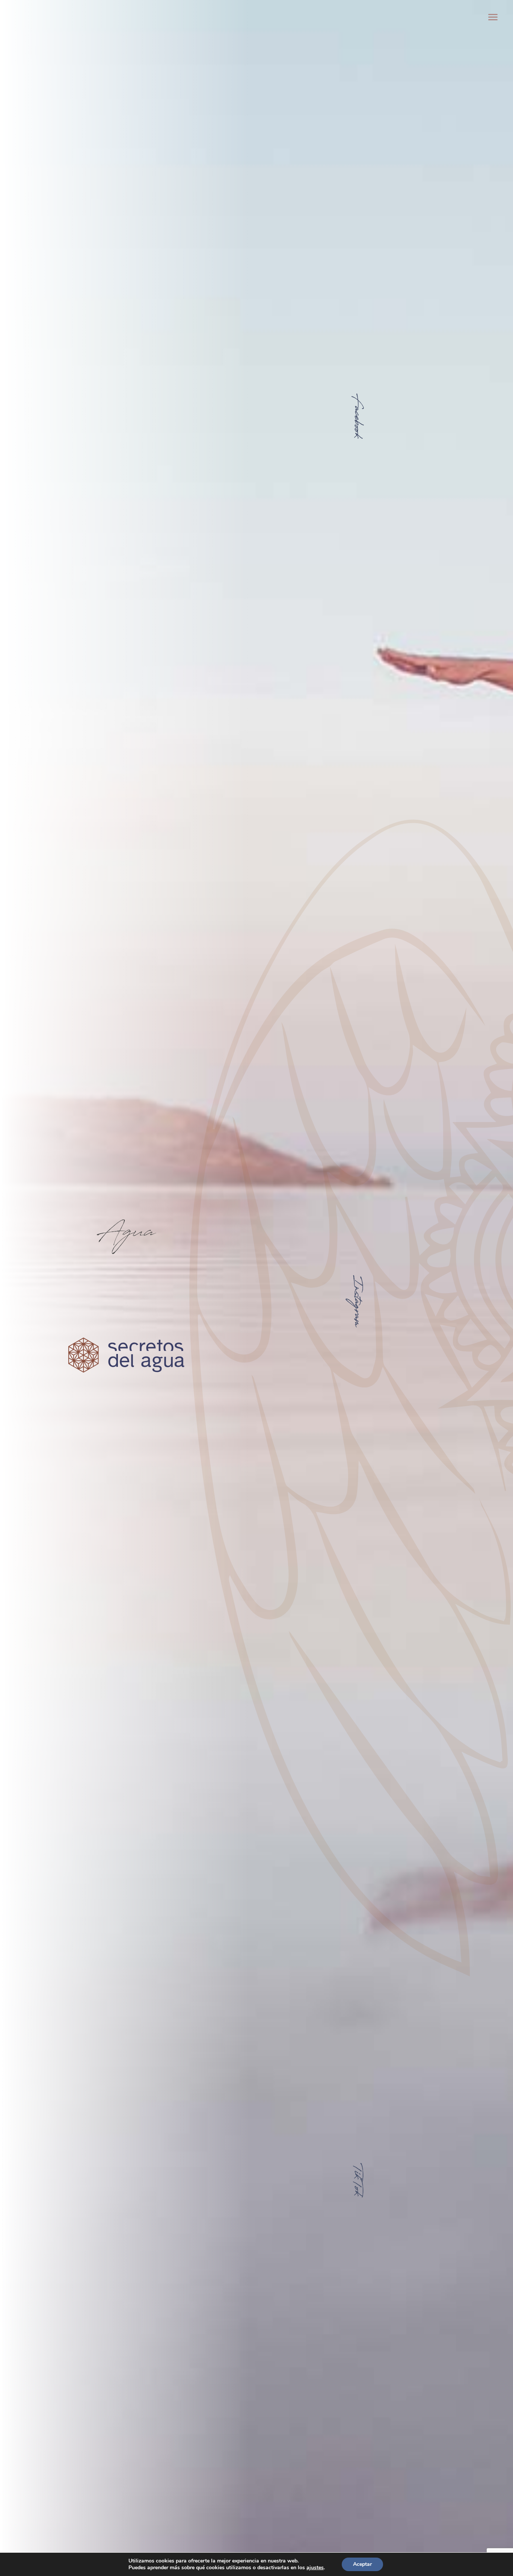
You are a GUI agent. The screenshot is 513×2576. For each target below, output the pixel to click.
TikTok (356, 2179)
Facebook (356, 415)
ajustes (315, 2568)
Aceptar (362, 2564)
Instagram (356, 1301)
